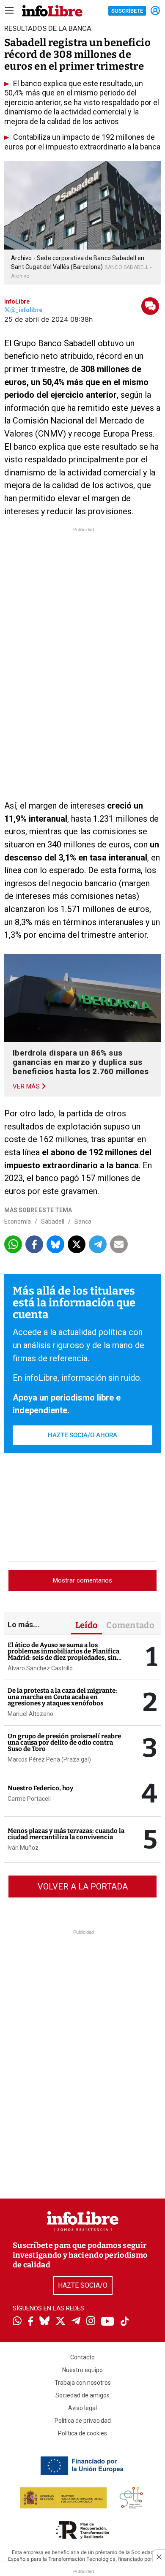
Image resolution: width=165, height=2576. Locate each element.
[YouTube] (108, 2322)
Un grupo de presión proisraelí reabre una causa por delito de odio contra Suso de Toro (64, 1743)
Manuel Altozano (30, 1714)
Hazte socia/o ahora (82, 1435)
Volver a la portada (83, 1887)
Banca (83, 1221)
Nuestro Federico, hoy (40, 1788)
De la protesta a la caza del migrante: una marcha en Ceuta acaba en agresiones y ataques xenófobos (62, 1697)
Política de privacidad (83, 2421)
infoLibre (17, 301)
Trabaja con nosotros (83, 2383)
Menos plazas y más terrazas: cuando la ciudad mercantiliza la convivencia (66, 1834)
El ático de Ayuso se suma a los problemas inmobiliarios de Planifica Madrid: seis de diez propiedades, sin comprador (63, 1654)
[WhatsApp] (17, 2322)
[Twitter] (60, 2322)
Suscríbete (127, 11)
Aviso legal (82, 2408)
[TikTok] (125, 2322)
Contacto (82, 2357)
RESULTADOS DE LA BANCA (48, 28)
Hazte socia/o (83, 2285)
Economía (18, 1221)
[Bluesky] (44, 2322)
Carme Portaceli (29, 1799)
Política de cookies (82, 2433)
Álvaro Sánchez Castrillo (40, 1668)
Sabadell (53, 1221)
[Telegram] (76, 2322)
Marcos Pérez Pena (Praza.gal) (49, 1759)
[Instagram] (91, 2322)
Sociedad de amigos (82, 2395)
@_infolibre (26, 310)
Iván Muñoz (23, 1848)
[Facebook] (30, 2322)
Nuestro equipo (82, 2370)
